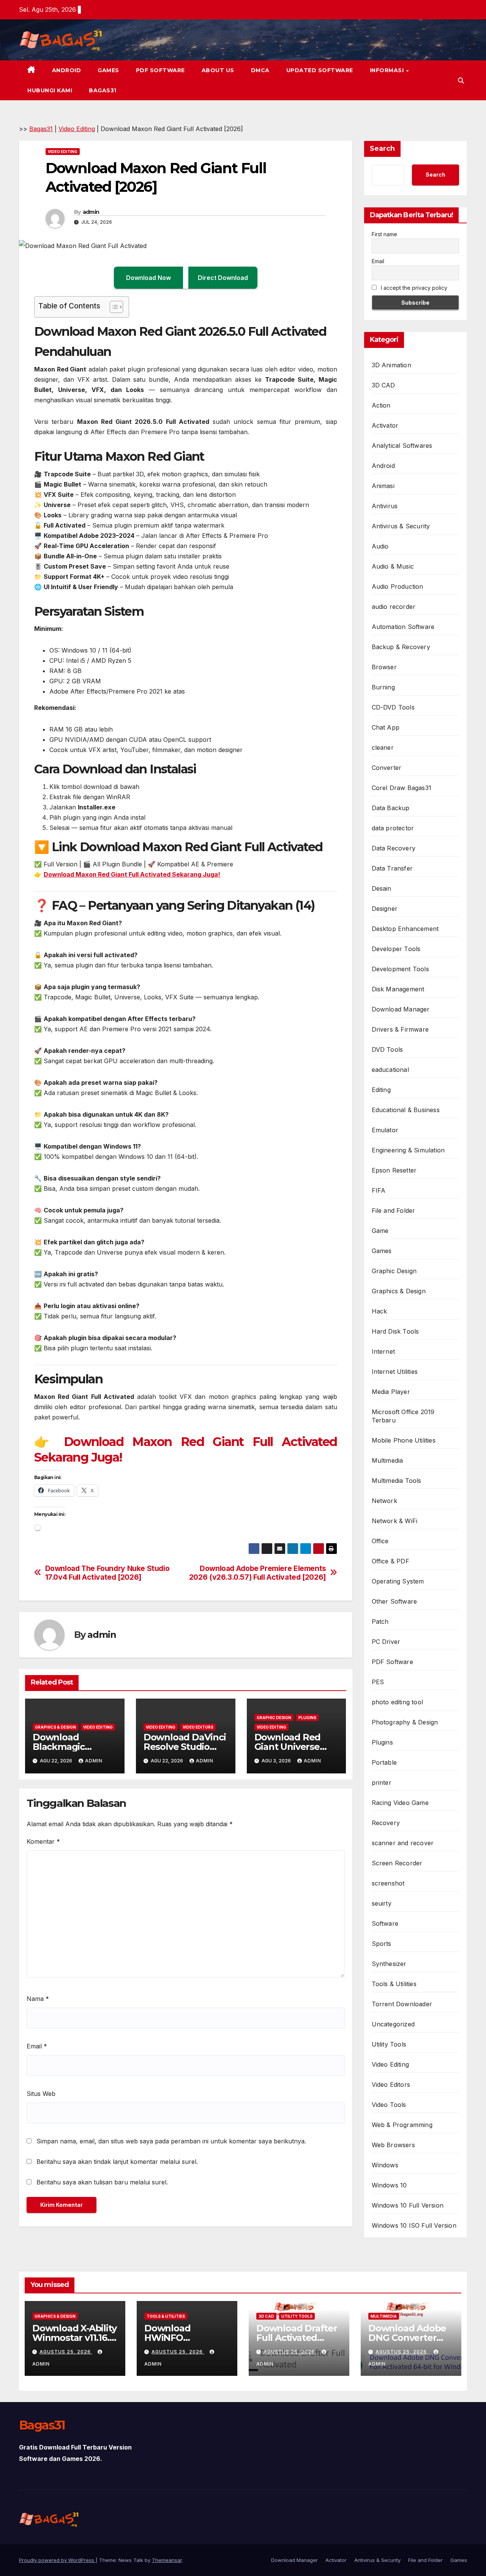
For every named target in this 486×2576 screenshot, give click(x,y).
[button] (461, 81)
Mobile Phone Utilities (404, 1440)
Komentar (43, 1841)
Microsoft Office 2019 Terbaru (403, 1416)
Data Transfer (392, 868)
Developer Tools (396, 949)
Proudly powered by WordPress (57, 2560)
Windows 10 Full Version (408, 2205)
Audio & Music (393, 566)
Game (380, 1231)
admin (91, 212)
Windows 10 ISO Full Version (414, 2225)
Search (382, 149)
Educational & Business (406, 1110)
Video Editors (198, 1727)
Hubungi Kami (50, 90)
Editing (381, 1090)
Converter (387, 768)
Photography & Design (405, 1722)
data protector (393, 828)
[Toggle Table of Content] (113, 307)
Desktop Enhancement (405, 929)
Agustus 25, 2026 (66, 2352)
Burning (383, 687)
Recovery (386, 1823)
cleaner (383, 748)
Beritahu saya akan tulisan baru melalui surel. (102, 2182)
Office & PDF (391, 1561)
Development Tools (400, 969)
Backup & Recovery (401, 647)
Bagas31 (103, 90)
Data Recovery (394, 848)
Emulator (385, 1130)
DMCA (260, 70)
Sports (382, 1944)
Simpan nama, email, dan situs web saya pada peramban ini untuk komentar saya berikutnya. (171, 2141)
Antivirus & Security (401, 526)
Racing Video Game (400, 1803)
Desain (382, 888)
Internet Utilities (395, 1372)
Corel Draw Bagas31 (402, 788)
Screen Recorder (397, 1863)
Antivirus (385, 506)
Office (380, 1541)
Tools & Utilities (394, 1984)
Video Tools (389, 2105)
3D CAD (383, 385)
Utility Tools (389, 2044)
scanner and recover (403, 1843)
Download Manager (401, 1009)
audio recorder (394, 607)
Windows (385, 2165)
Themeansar (167, 2560)
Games (108, 70)
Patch (380, 1621)
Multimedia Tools (397, 1481)
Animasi (383, 486)
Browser (384, 667)
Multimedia (387, 1460)
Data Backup (391, 808)
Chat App (386, 727)
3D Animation (391, 365)
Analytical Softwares (402, 446)
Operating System (398, 1581)
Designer (385, 909)
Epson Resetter (394, 1170)
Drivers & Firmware (400, 1029)
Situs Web (41, 2094)
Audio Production (398, 586)
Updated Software (320, 70)
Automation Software (403, 627)
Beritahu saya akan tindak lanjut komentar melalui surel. (117, 2162)
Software (385, 1923)
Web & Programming (402, 2125)
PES (378, 1682)
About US (218, 70)
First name (384, 234)
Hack (379, 1311)
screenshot (388, 1883)
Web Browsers (393, 2145)
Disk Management (398, 989)
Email (37, 2046)
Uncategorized (393, 2024)
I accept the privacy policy (413, 288)
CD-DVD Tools (393, 707)
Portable (384, 1762)
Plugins (307, 1718)
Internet (383, 1351)
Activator (385, 425)
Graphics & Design (55, 1727)
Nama (38, 1999)
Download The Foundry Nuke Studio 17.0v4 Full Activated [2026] (107, 1573)
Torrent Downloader (402, 2004)
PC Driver (386, 1642)
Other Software (394, 1601)
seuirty (382, 1903)
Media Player (391, 1392)
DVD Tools (387, 1049)
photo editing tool (398, 1702)
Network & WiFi (395, 1521)
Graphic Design (274, 1718)
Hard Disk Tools (395, 1331)
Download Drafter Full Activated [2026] (297, 2338)
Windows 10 (389, 2185)
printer (382, 1783)
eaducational (390, 1070)
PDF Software (160, 70)
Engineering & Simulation (408, 1150)
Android (67, 70)
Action (381, 405)
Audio (380, 546)
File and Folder (394, 1211)
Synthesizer (389, 1964)
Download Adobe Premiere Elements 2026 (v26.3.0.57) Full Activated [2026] (258, 1573)
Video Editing (77, 129)
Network (384, 1501)
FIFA (379, 1190)
